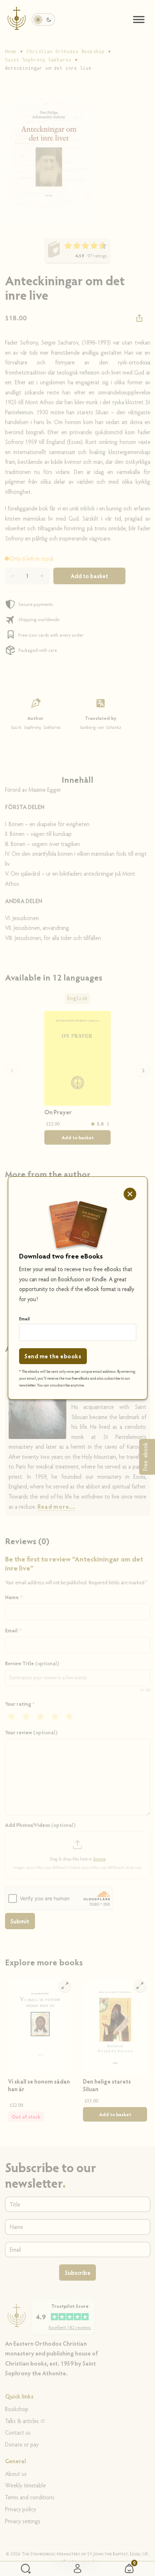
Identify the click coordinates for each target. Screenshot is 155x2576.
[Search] (26, 2569)
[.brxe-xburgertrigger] (139, 20)
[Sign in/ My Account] (77, 2569)
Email (25, 1319)
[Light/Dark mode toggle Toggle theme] (43, 19)
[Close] (130, 1194)
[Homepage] (17, 20)
